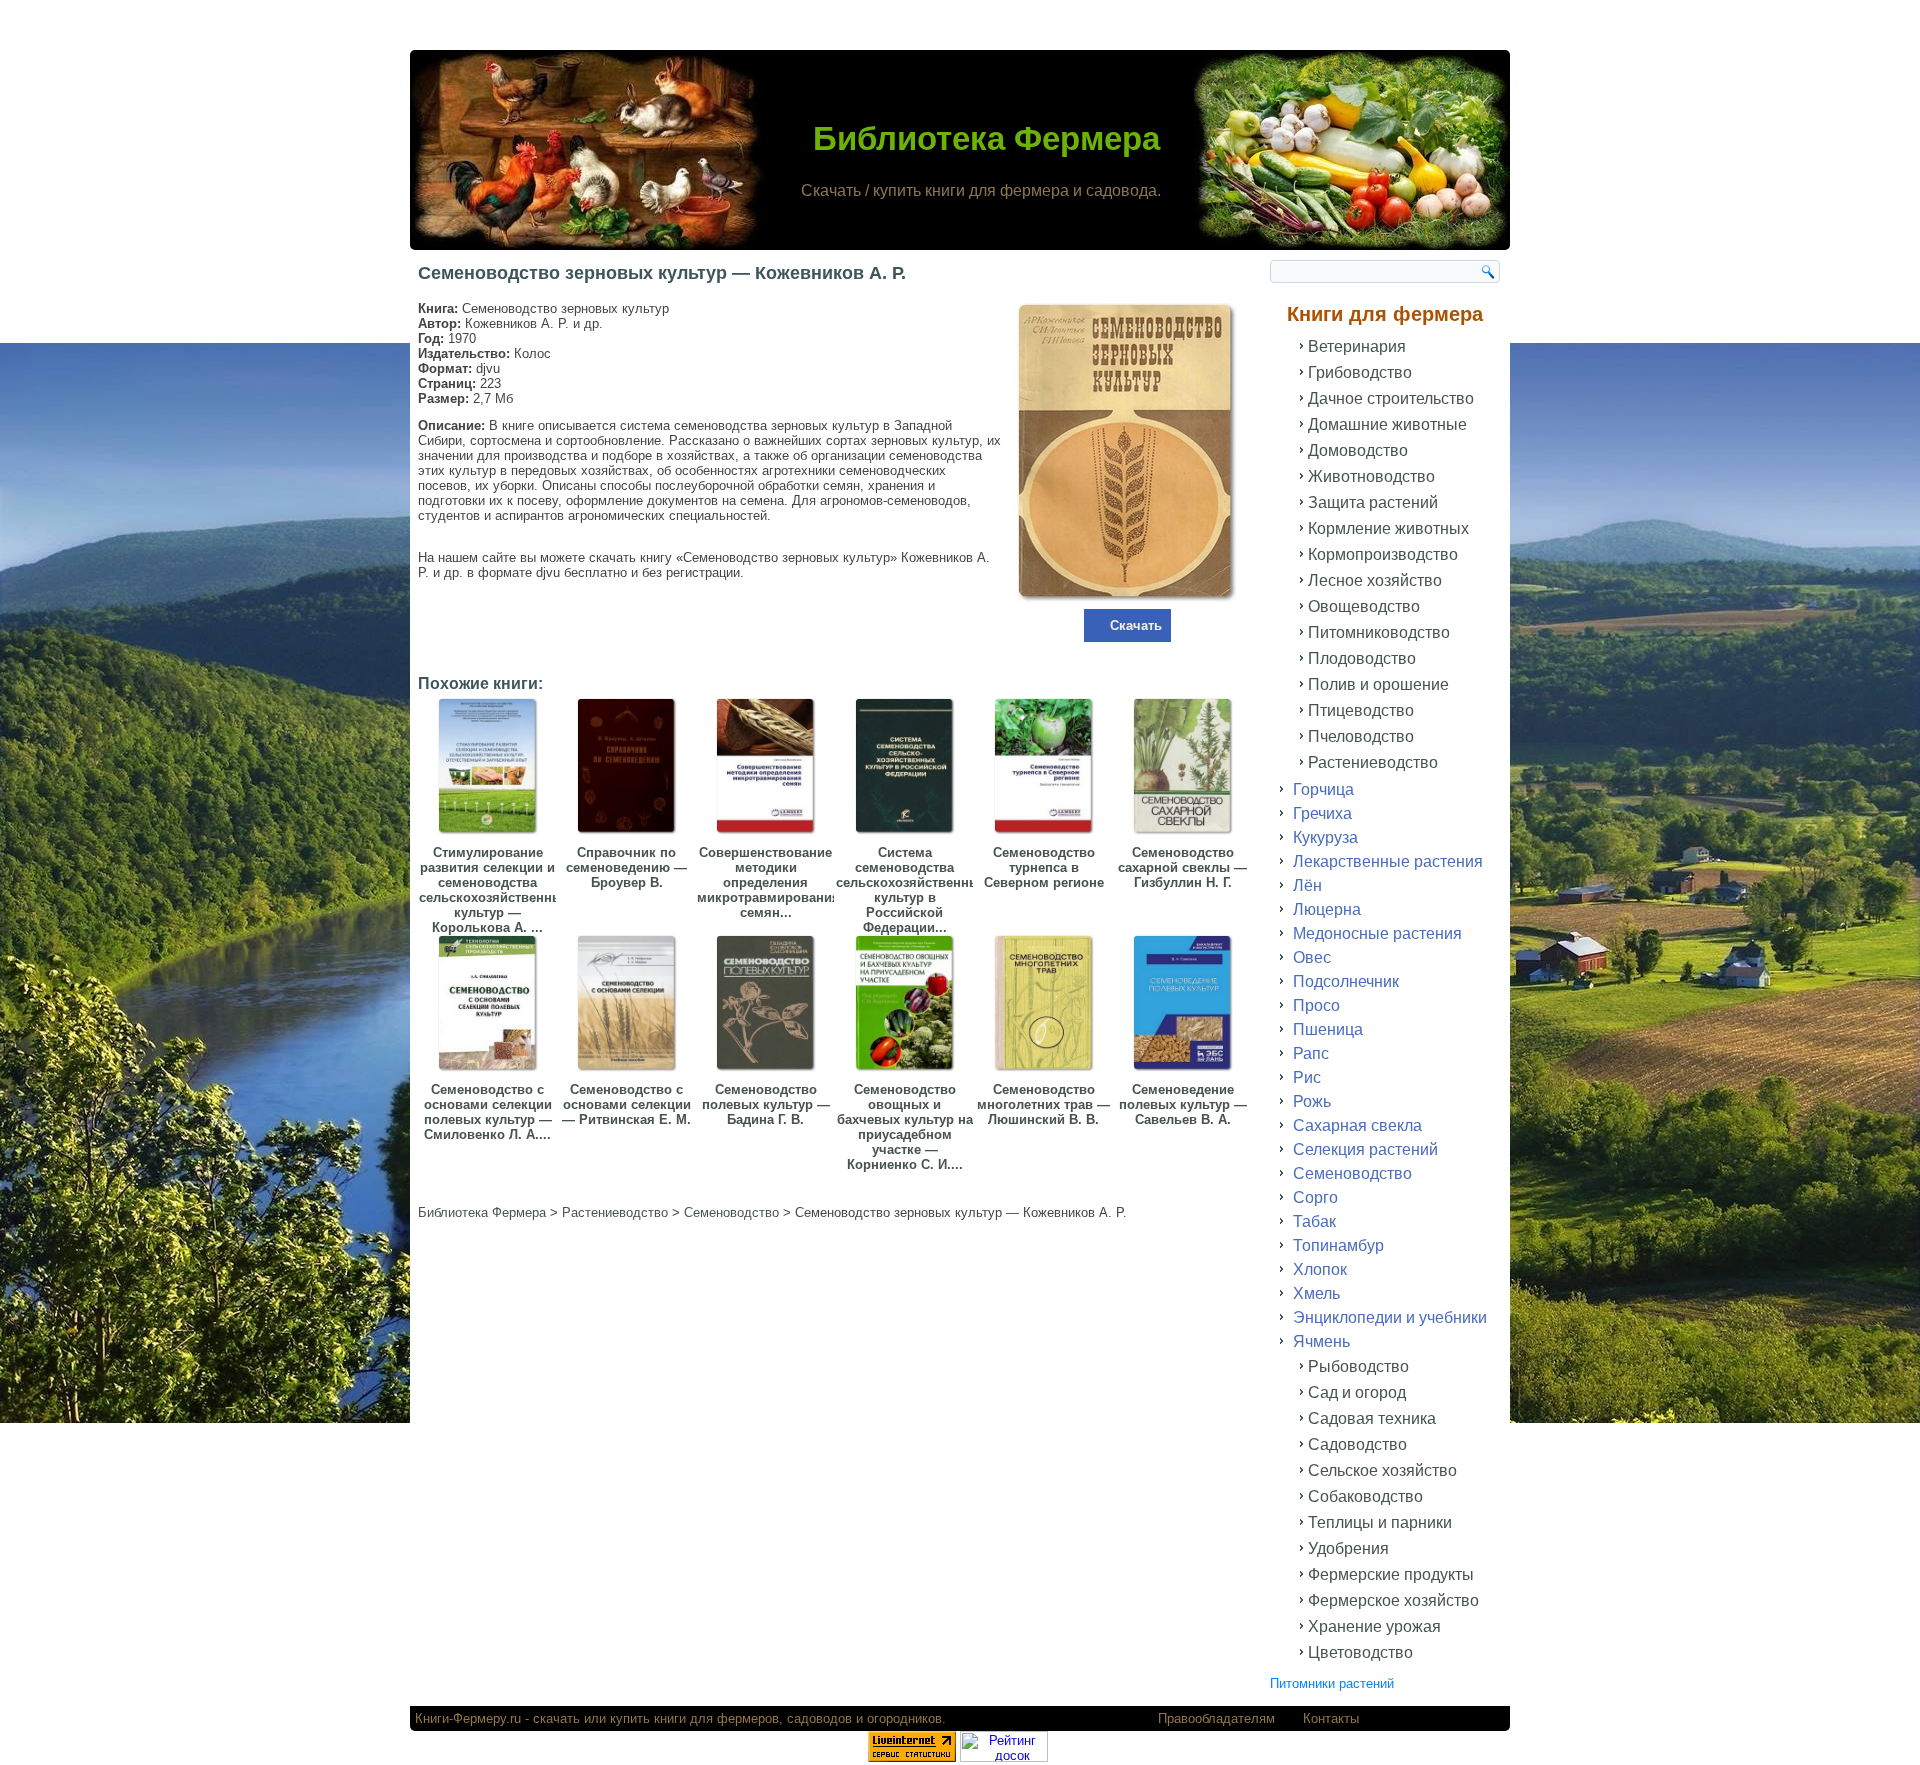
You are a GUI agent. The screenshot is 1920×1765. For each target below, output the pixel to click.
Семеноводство (1352, 1173)
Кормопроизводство (1383, 554)
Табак (1314, 1221)
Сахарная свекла (1357, 1125)
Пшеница (1328, 1029)
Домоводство (1358, 450)
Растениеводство (1373, 762)
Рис (1307, 1077)
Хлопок (1320, 1269)
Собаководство (1365, 1496)
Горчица (1323, 789)
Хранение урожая (1374, 1626)
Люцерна (1327, 909)
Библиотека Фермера (986, 138)
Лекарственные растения (1388, 861)
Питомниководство (1379, 632)
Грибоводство (1360, 372)
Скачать (1136, 625)
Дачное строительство (1391, 398)
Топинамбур (1338, 1245)
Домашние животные (1387, 424)
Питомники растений (1332, 1683)
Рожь (1312, 1101)
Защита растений (1373, 502)
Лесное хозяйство (1375, 580)
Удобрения (1348, 1548)
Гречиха (1322, 813)
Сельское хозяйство (1382, 1470)
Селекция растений (1365, 1149)
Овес (1312, 957)
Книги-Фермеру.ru (468, 1718)
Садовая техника (1372, 1418)
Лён (1307, 885)
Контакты (1331, 1718)
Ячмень (1321, 1341)
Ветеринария (1357, 346)
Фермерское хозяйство (1393, 1600)
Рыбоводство (1358, 1366)
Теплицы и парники (1380, 1522)
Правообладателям (1216, 1718)
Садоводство (1357, 1444)
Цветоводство (1360, 1652)
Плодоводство (1362, 658)
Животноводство (1371, 476)
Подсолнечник (1346, 981)
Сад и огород (1357, 1392)
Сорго (1315, 1197)
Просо (1316, 1005)
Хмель (1316, 1293)
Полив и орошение (1378, 684)
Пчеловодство (1361, 736)
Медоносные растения (1377, 933)
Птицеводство (1361, 710)
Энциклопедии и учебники (1390, 1317)
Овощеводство (1364, 606)
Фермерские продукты (1391, 1574)
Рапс (1311, 1053)
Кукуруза (1325, 837)
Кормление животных (1388, 528)
